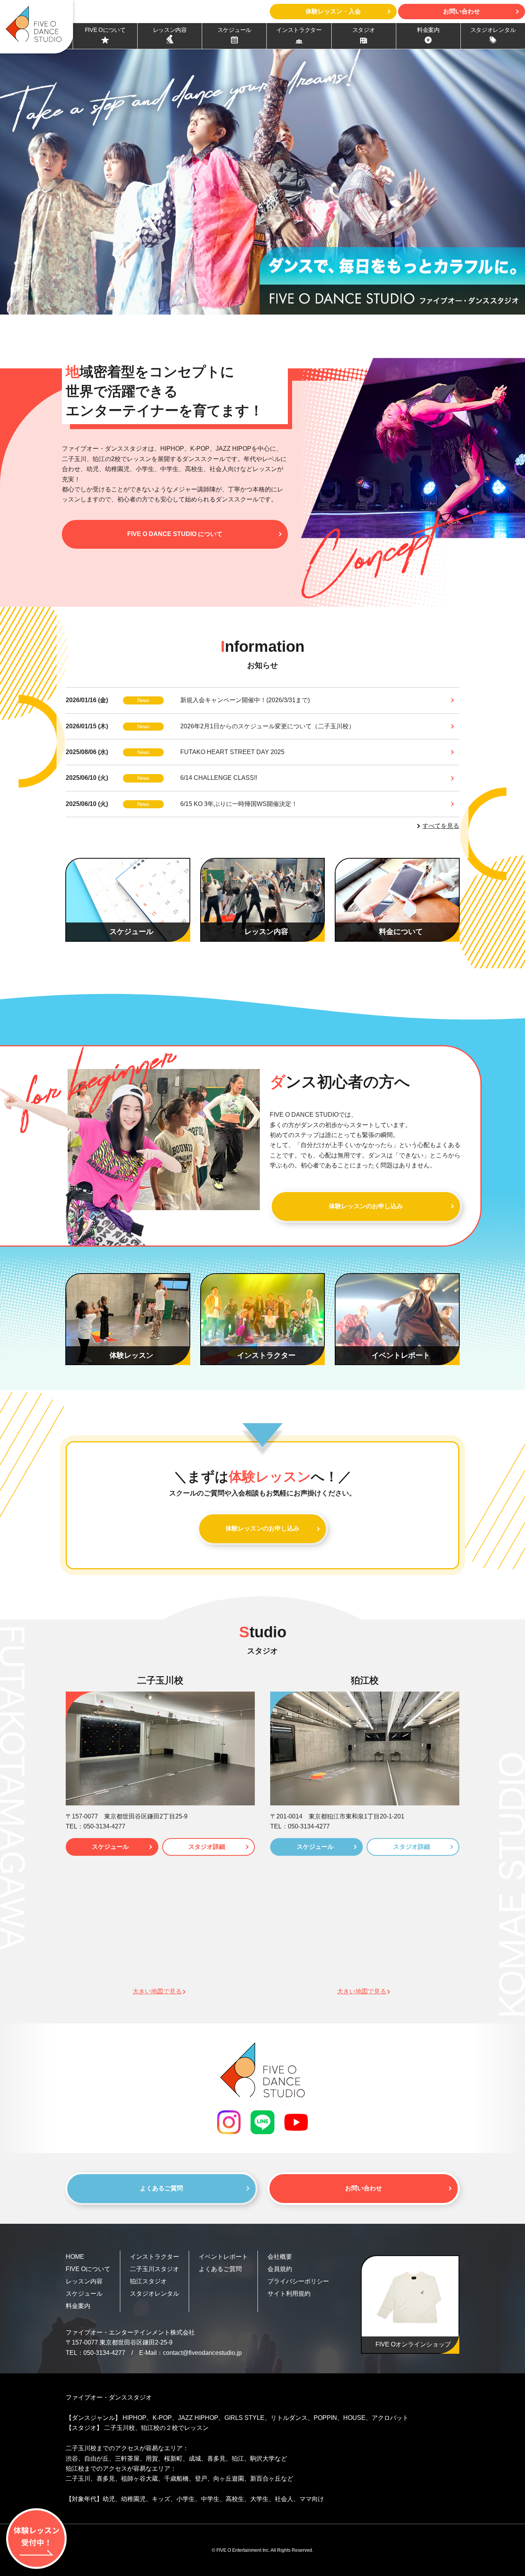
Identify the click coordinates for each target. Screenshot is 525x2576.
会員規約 (280, 2269)
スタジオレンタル (155, 2294)
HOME (75, 2257)
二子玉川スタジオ (155, 2269)
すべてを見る (441, 826)
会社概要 (280, 2257)
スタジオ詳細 (207, 1847)
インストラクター (155, 2257)
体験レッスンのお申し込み (366, 1206)
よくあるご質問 (161, 2188)
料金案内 (78, 2306)
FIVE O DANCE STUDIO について (175, 534)
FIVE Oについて (88, 2269)
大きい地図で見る (157, 1991)
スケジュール (110, 1847)
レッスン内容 (84, 2281)
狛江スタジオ (148, 2281)
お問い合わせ (364, 2188)
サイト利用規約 (289, 2294)
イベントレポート (223, 2257)
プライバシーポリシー (298, 2281)
